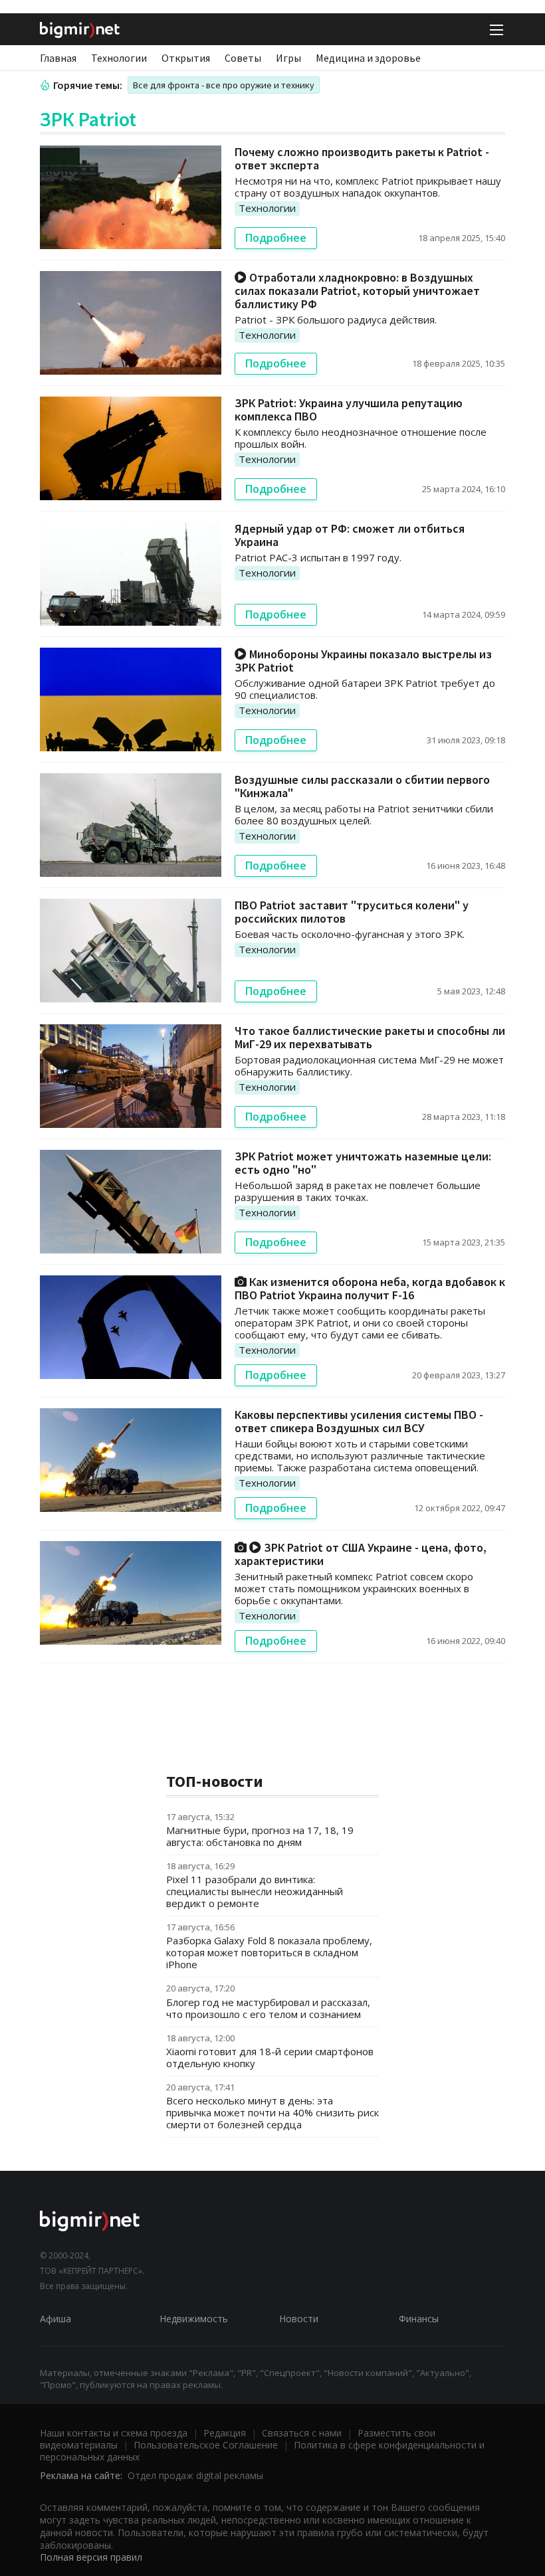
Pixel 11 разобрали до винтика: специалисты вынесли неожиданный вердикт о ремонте (255, 1891)
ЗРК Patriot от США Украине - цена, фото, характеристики (361, 1554)
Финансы (419, 2319)
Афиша (55, 2319)
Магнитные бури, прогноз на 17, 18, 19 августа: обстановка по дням (260, 1836)
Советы (243, 58)
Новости (299, 2319)
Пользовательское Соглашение (206, 2445)
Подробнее (276, 238)
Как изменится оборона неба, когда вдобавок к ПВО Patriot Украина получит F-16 (370, 1288)
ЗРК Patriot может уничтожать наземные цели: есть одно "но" (363, 1163)
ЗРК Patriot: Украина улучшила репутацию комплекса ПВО (349, 410)
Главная (58, 58)
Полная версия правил (91, 2557)
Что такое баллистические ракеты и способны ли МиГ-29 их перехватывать (370, 1037)
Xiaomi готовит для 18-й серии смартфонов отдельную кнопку (270, 2057)
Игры (288, 58)
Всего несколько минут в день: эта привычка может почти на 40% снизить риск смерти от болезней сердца (272, 2112)
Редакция (225, 2433)
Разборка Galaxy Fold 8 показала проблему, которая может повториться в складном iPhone (269, 1952)
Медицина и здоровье (368, 58)
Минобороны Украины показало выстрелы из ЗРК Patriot (363, 661)
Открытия (186, 58)
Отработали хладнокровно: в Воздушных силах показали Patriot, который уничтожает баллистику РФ (357, 291)
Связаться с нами (302, 2433)
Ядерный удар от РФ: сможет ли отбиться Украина (350, 535)
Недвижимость (194, 2319)
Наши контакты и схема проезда (114, 2433)
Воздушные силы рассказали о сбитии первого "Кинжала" (362, 786)
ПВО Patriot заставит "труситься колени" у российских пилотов (352, 912)
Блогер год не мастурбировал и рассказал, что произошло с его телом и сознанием (268, 2008)
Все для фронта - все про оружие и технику (224, 85)
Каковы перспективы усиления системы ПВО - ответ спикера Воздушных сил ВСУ (359, 1421)
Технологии (119, 58)
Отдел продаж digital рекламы (195, 2475)
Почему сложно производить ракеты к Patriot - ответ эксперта (362, 158)
